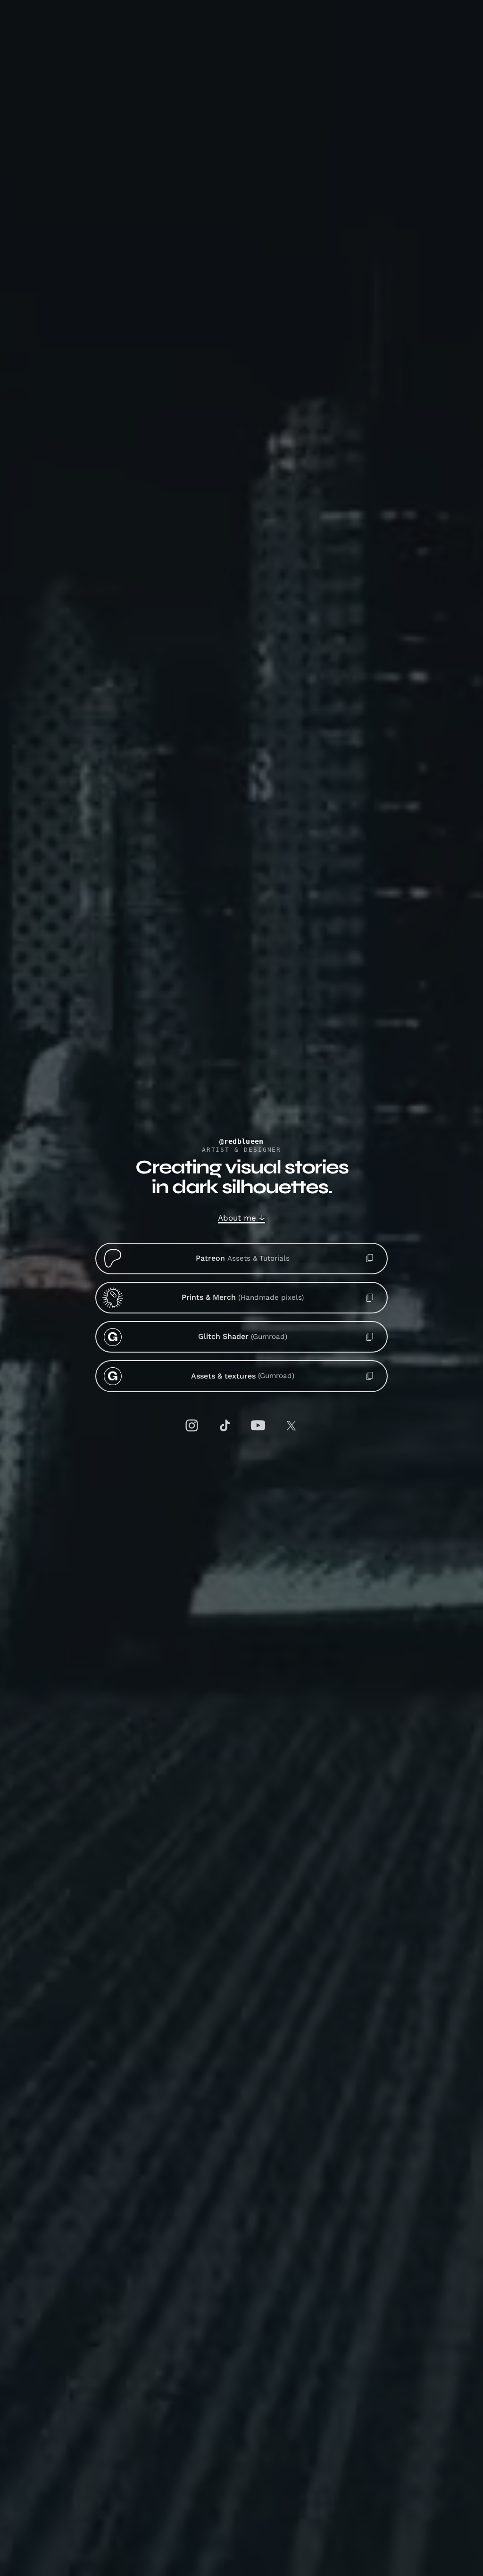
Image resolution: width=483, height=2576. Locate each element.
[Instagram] (192, 1426)
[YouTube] (258, 1426)
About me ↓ (241, 1218)
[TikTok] (225, 1426)
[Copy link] (370, 1258)
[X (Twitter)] (291, 1425)
